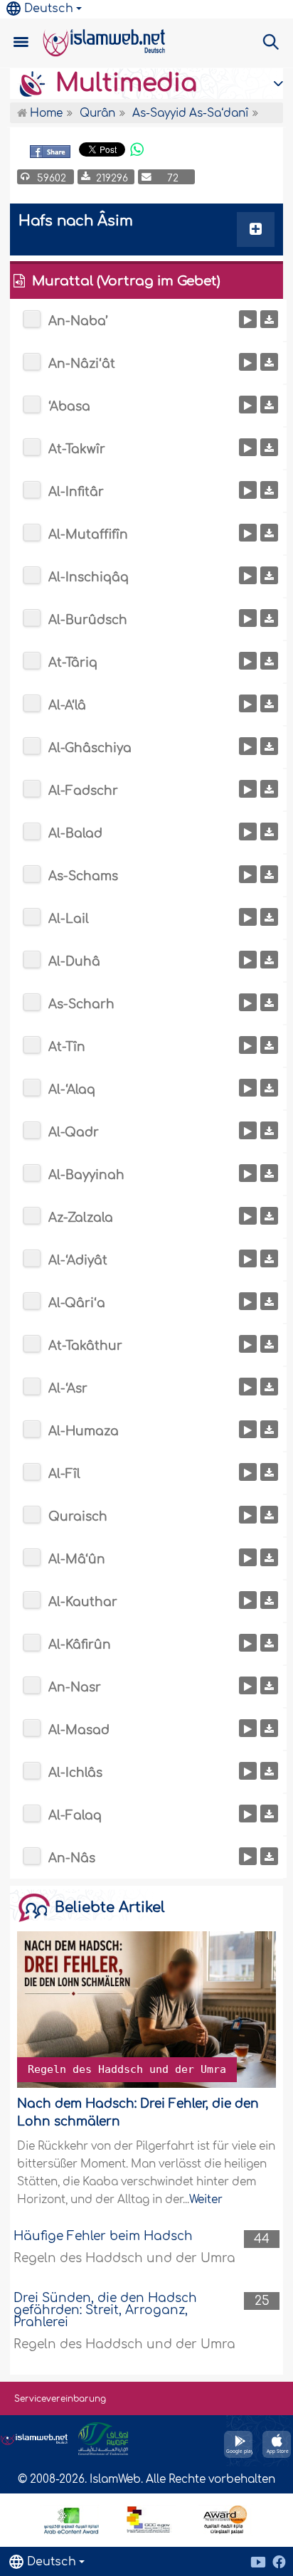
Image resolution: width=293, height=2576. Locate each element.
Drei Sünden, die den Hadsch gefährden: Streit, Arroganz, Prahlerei (105, 2310)
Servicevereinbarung (60, 2399)
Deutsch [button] (49, 9)
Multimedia (123, 83)
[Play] (248, 319)
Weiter (206, 2200)
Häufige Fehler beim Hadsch (103, 2236)
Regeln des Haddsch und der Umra (127, 2069)
